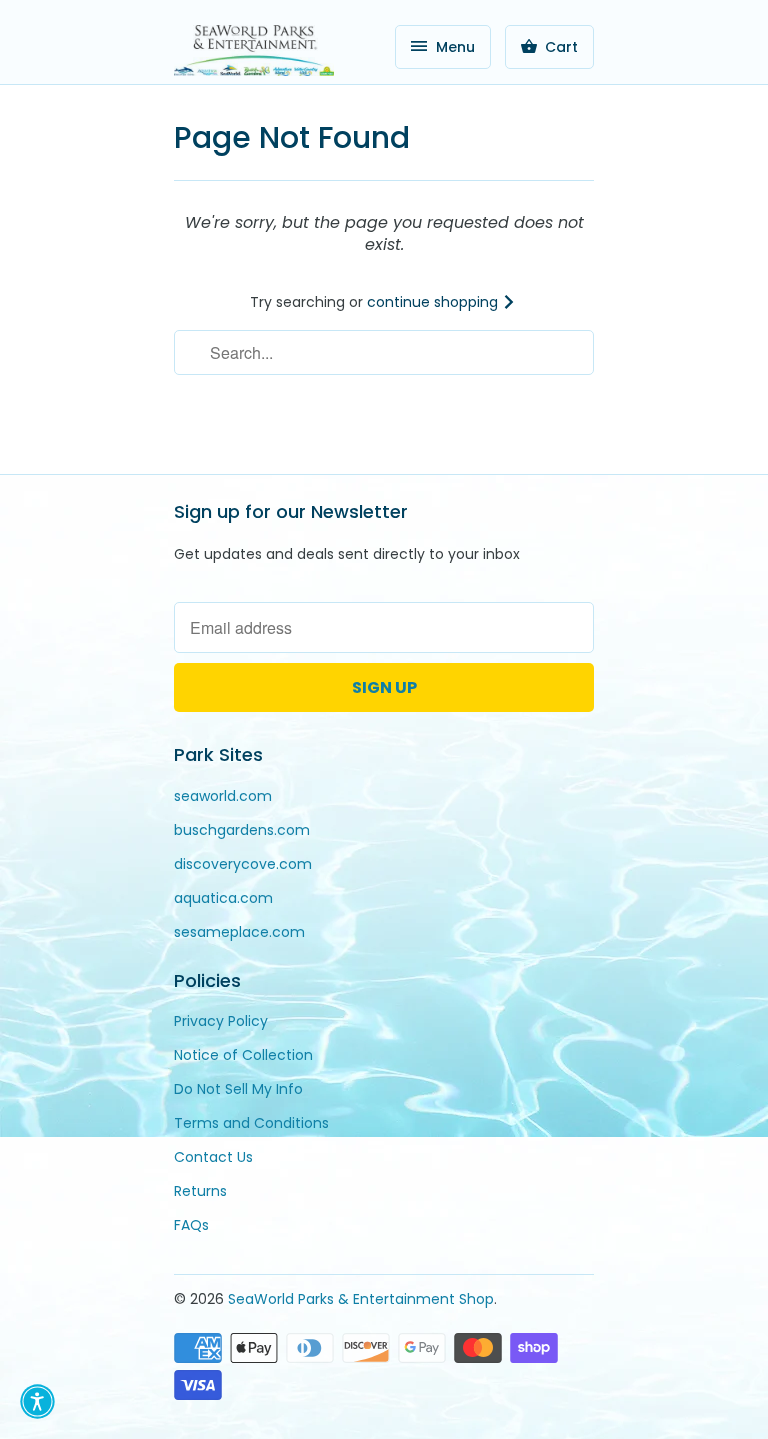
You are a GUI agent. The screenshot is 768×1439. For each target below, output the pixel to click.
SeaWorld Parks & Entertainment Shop (361, 1299)
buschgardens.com (242, 830)
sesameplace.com (239, 932)
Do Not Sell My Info (238, 1089)
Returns (200, 1191)
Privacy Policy (221, 1021)
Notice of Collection (243, 1055)
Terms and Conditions (251, 1123)
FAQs (191, 1225)
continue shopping (434, 302)
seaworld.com (223, 796)
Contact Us (213, 1157)
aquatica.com (223, 898)
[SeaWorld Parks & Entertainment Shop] (254, 49)
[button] (37, 1401)
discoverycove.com (243, 864)
